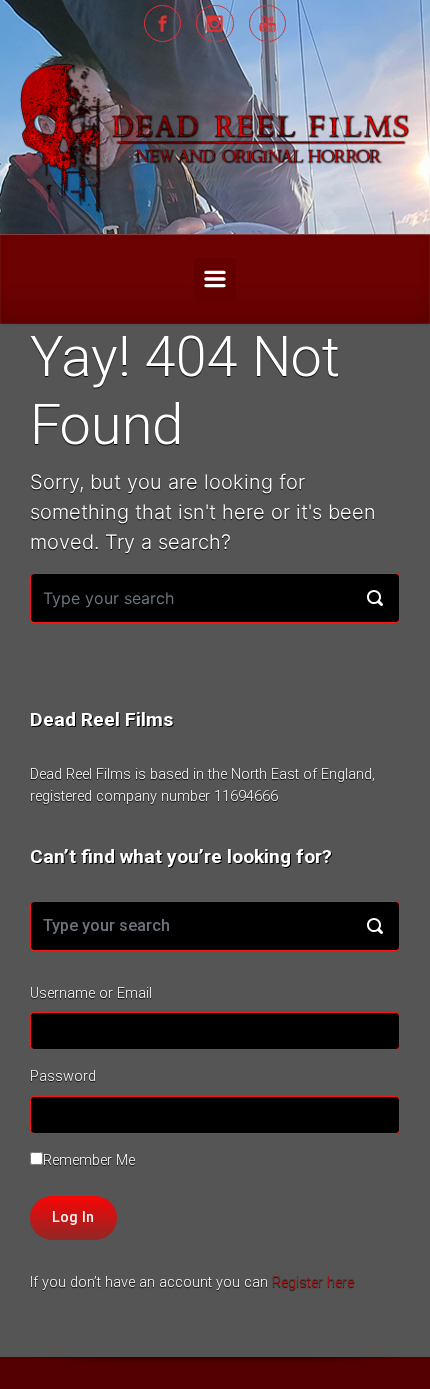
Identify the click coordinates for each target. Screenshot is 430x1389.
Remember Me (89, 1160)
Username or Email (91, 993)
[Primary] (215, 279)
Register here (313, 1282)
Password (63, 1076)
